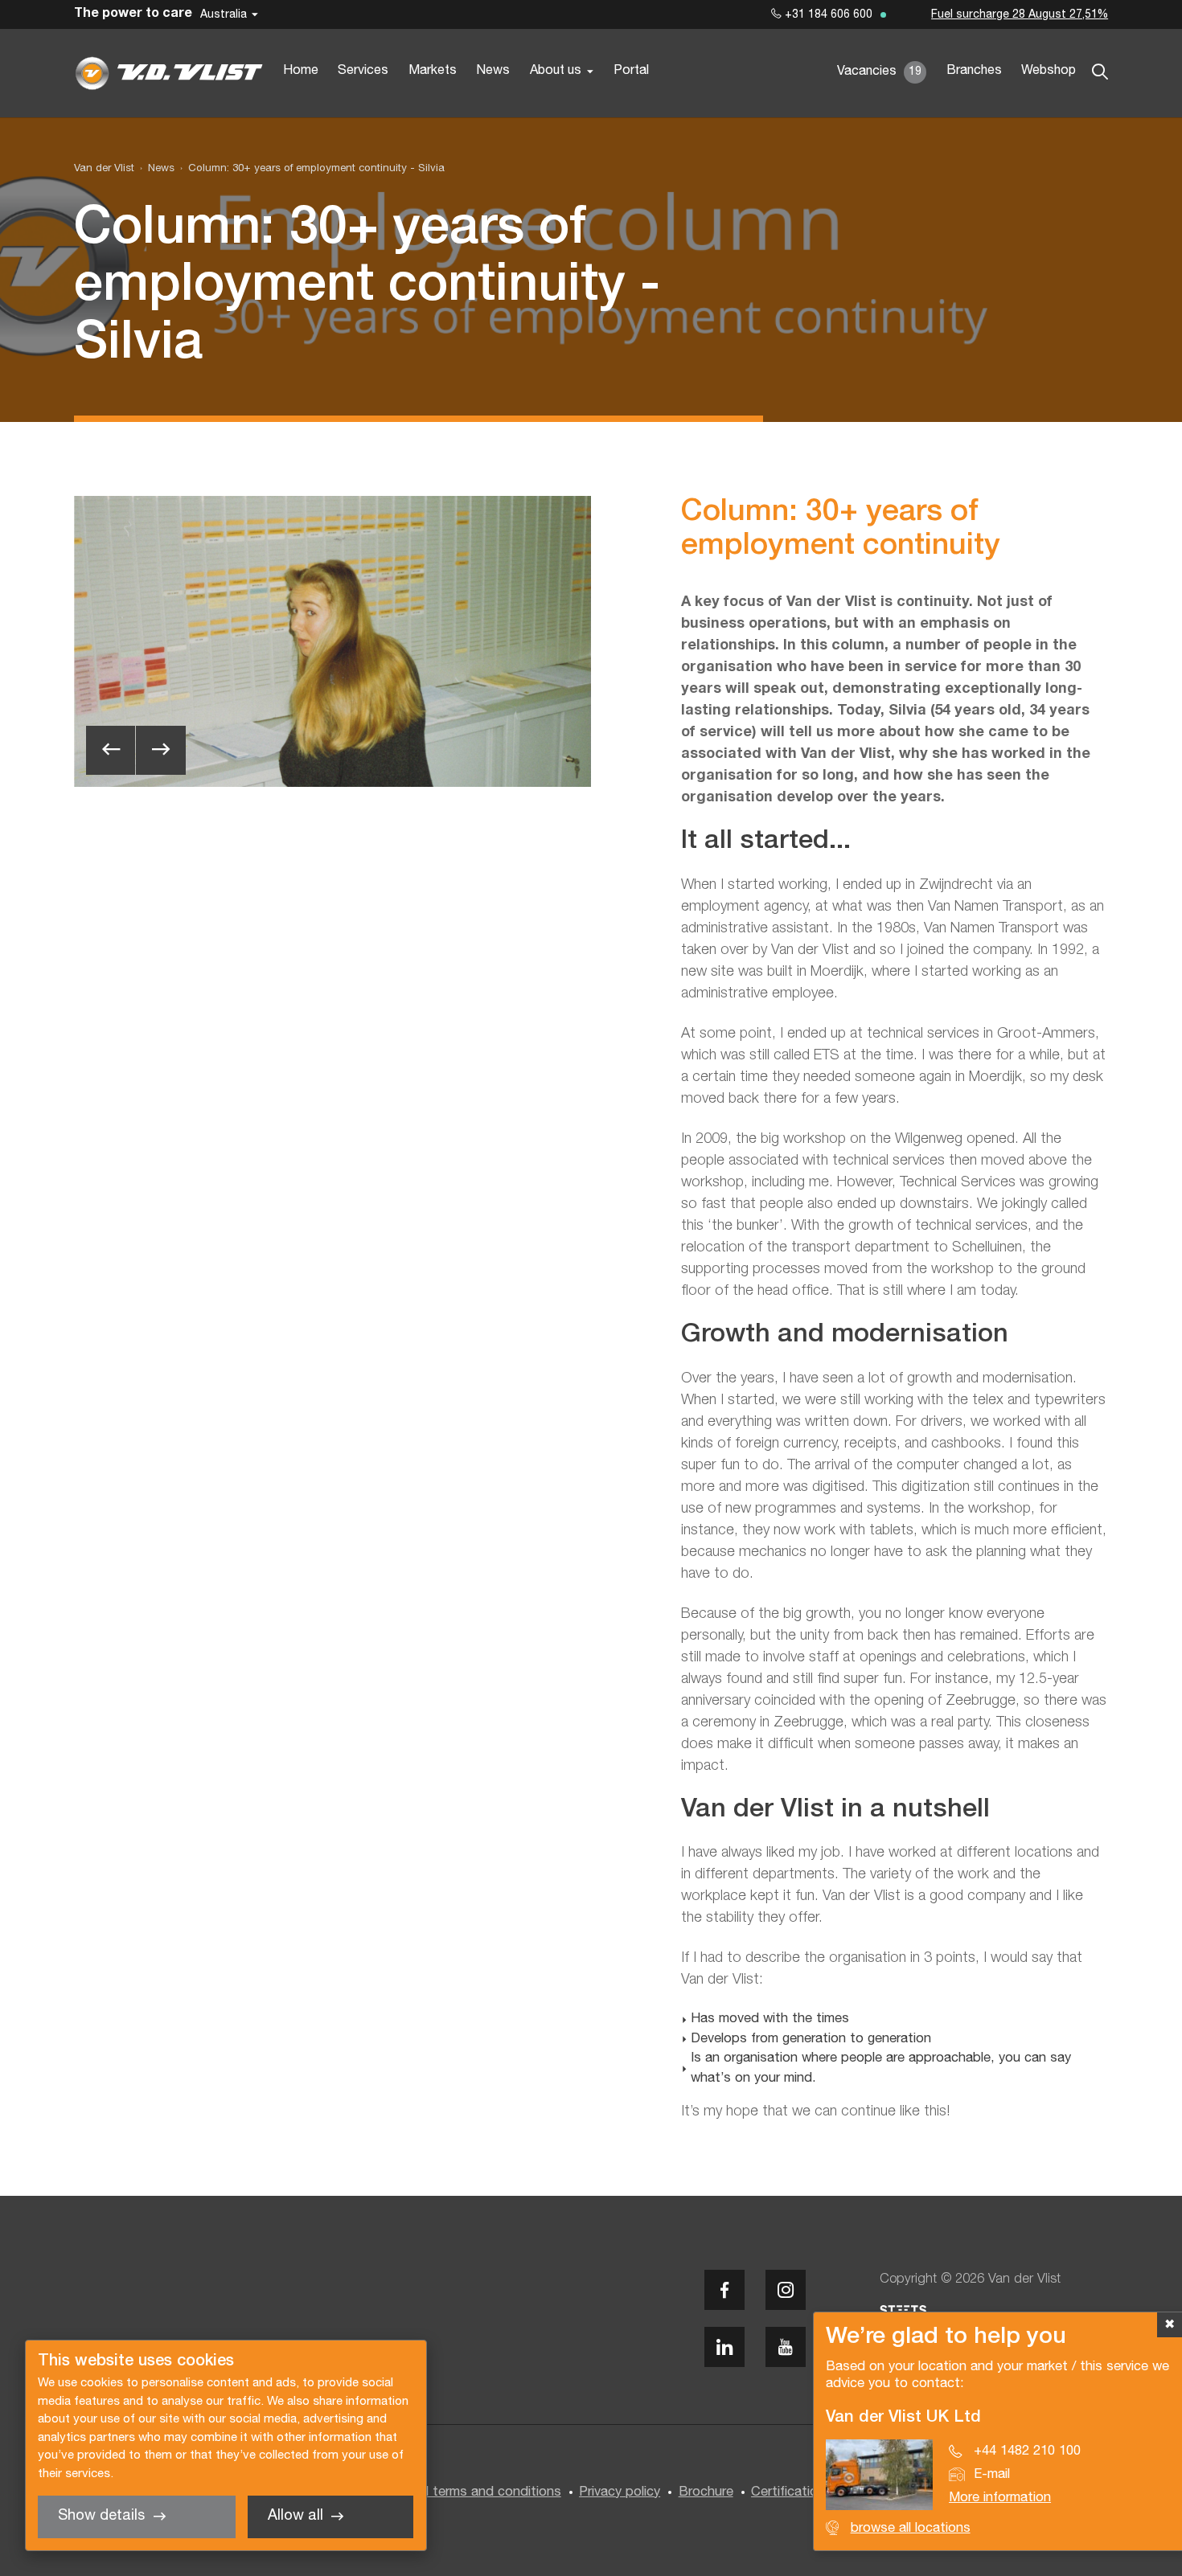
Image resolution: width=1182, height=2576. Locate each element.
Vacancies (879, 72)
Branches (974, 71)
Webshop (1049, 71)
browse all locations (911, 2528)
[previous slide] (111, 750)
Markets (433, 71)
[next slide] (160, 750)
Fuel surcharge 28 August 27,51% (1020, 15)
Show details (101, 2516)
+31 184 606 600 (827, 15)
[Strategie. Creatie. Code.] (903, 2310)
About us (556, 71)
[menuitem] (154, 169)
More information (1000, 2498)
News (493, 71)
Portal (631, 71)
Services (363, 71)
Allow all (295, 2516)
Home (301, 71)
